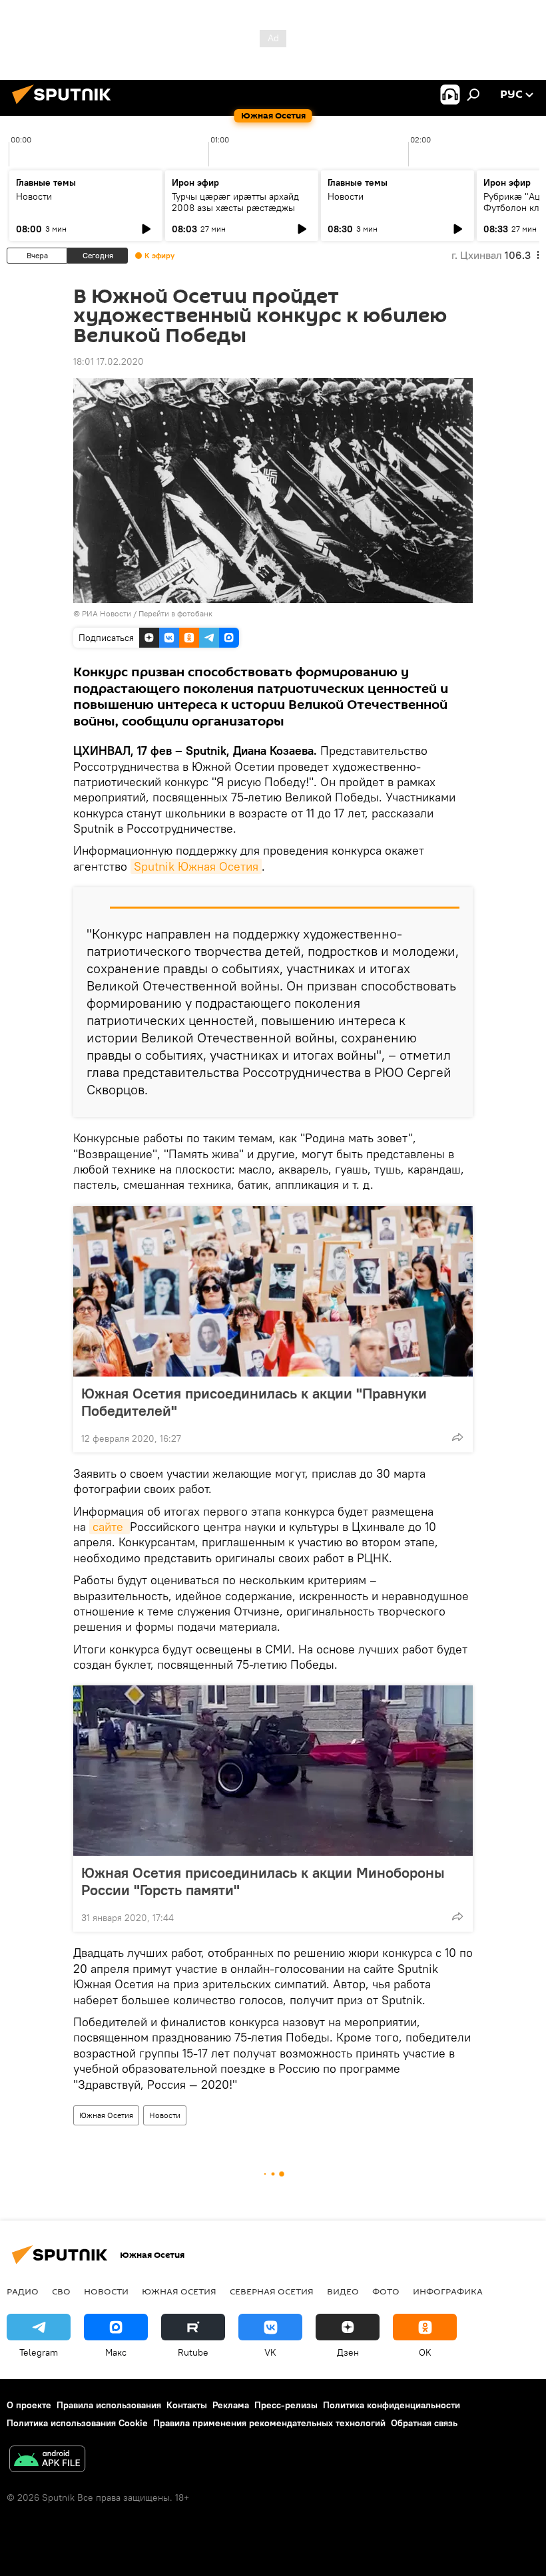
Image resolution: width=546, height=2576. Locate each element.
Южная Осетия (106, 2115)
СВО (61, 2291)
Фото (386, 2291)
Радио (23, 2291)
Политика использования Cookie (77, 2423)
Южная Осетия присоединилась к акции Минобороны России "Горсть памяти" (263, 1881)
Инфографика (448, 2291)
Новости (34, 196)
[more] (457, 1437)
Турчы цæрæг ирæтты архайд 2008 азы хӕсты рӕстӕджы (235, 202)
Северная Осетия (272, 2291)
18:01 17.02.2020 (109, 361)
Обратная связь (424, 2423)
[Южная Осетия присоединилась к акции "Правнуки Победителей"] (273, 1291)
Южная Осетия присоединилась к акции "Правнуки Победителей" (254, 1402)
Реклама (231, 2405)
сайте (110, 1527)
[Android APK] (47, 2461)
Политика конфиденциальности (392, 2405)
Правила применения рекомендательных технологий (269, 2423)
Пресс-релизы (286, 2405)
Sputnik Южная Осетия (196, 866)
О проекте (29, 2405)
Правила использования (109, 2405)
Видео (343, 2291)
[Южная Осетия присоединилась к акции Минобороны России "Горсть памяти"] (273, 1771)
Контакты (187, 2405)
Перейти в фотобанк (175, 613)
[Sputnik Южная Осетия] (65, 106)
